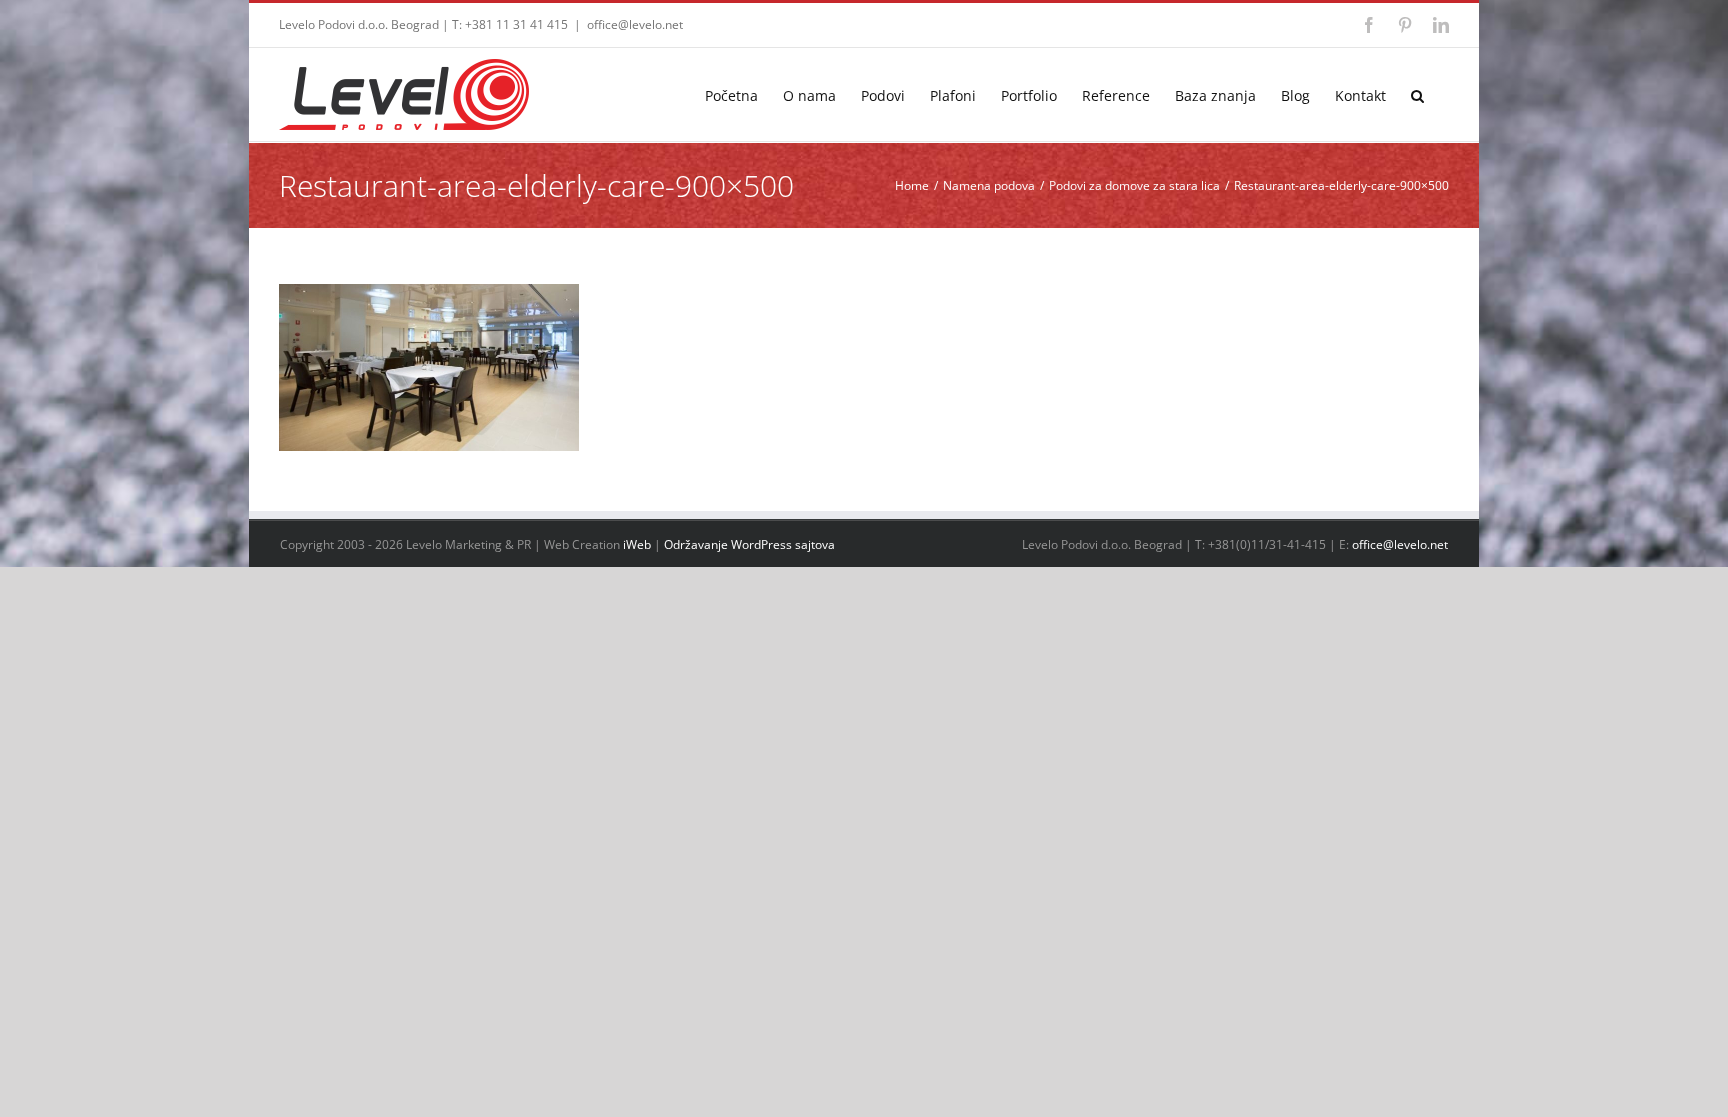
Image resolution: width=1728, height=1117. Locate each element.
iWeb (637, 544)
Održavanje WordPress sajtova (749, 544)
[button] (1417, 94)
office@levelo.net (635, 24)
